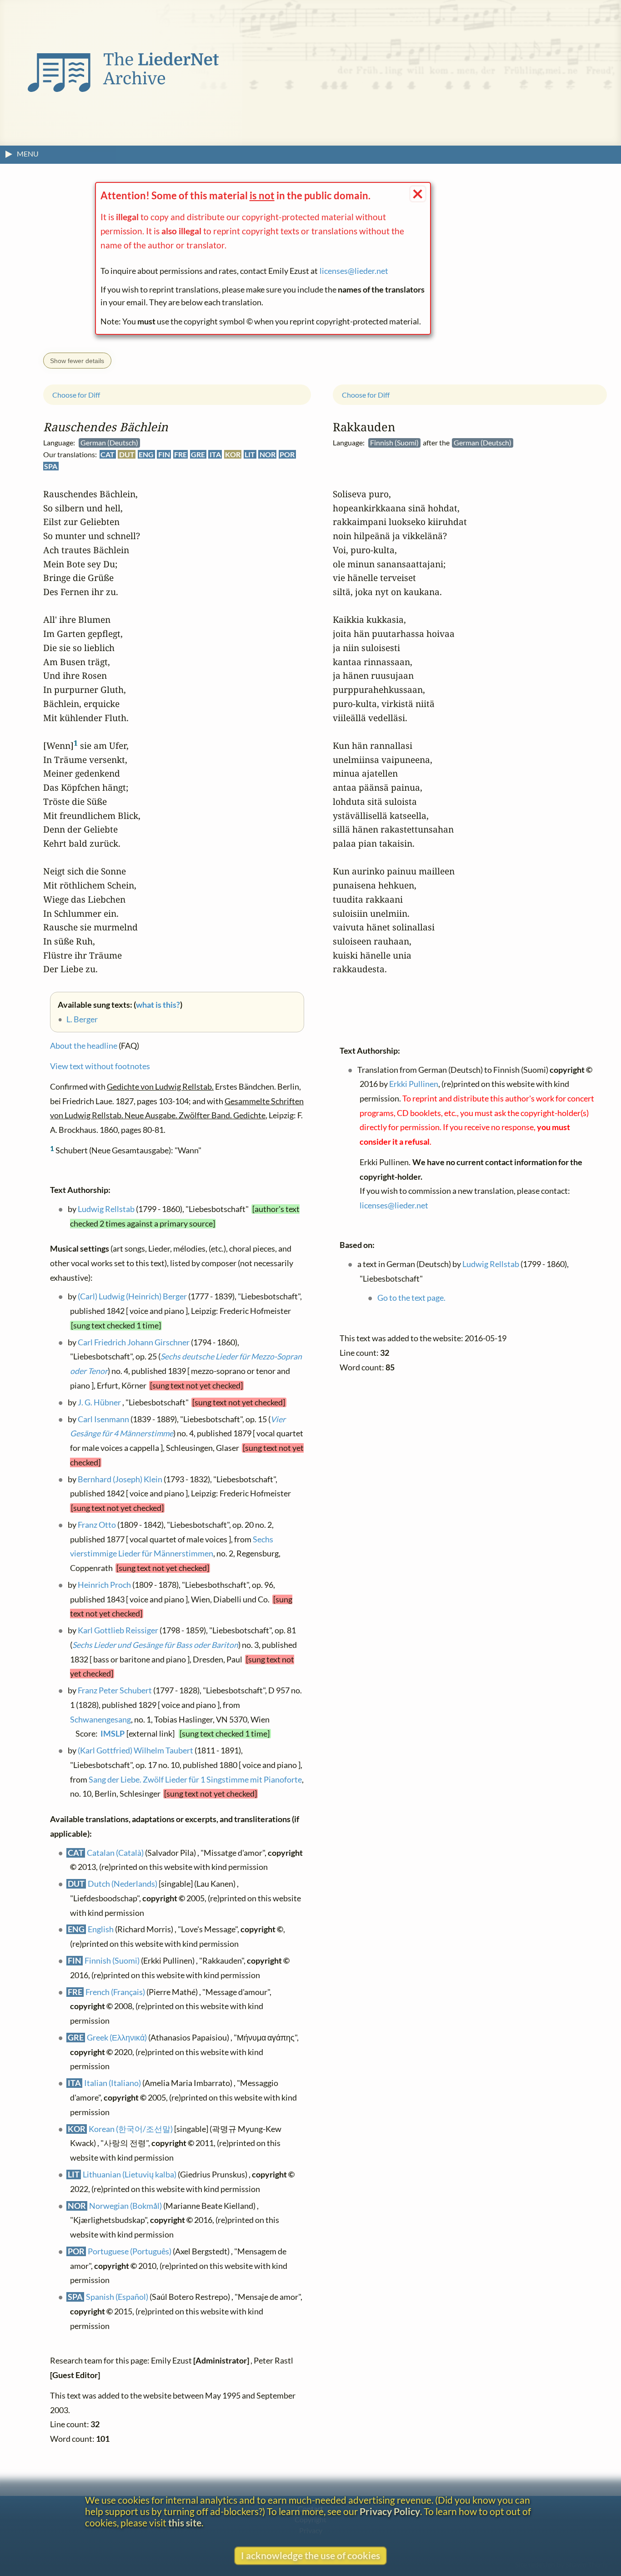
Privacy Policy (390, 2511)
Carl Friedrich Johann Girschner (134, 1342)
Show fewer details (77, 361)
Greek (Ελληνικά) (117, 2038)
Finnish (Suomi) (112, 1961)
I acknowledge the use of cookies (310, 2555)
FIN (164, 454)
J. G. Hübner (99, 1402)
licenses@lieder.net (354, 271)
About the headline (84, 1046)
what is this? (158, 1005)
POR (287, 454)
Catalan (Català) (115, 1852)
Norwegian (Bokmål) (125, 2206)
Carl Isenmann (103, 1419)
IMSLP (113, 1734)
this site (185, 2523)
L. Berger (82, 1019)
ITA (215, 454)
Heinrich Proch (104, 1585)
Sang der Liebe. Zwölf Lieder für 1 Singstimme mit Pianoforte (195, 1780)
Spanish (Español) (117, 2297)
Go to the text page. (411, 1297)
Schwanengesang (100, 1720)
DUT (127, 454)
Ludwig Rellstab (106, 1209)
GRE (198, 454)
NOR (268, 454)
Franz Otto (97, 1525)
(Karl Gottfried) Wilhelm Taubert (135, 1750)
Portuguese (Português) (130, 2251)
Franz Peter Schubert (115, 1690)
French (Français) (115, 1992)
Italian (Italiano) (113, 2083)
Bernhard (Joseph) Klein (120, 1479)
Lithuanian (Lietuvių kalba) (130, 2174)
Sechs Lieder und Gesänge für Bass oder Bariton (155, 1645)
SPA (51, 466)
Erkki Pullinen (414, 1084)
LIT (250, 454)
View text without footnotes (100, 1066)
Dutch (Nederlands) (123, 1884)
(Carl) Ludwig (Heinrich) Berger (132, 1296)
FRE (180, 454)
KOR (233, 454)
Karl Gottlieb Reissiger (118, 1630)
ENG (146, 454)
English (101, 1929)
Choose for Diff (76, 395)
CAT (108, 454)
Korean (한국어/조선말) (131, 2129)
